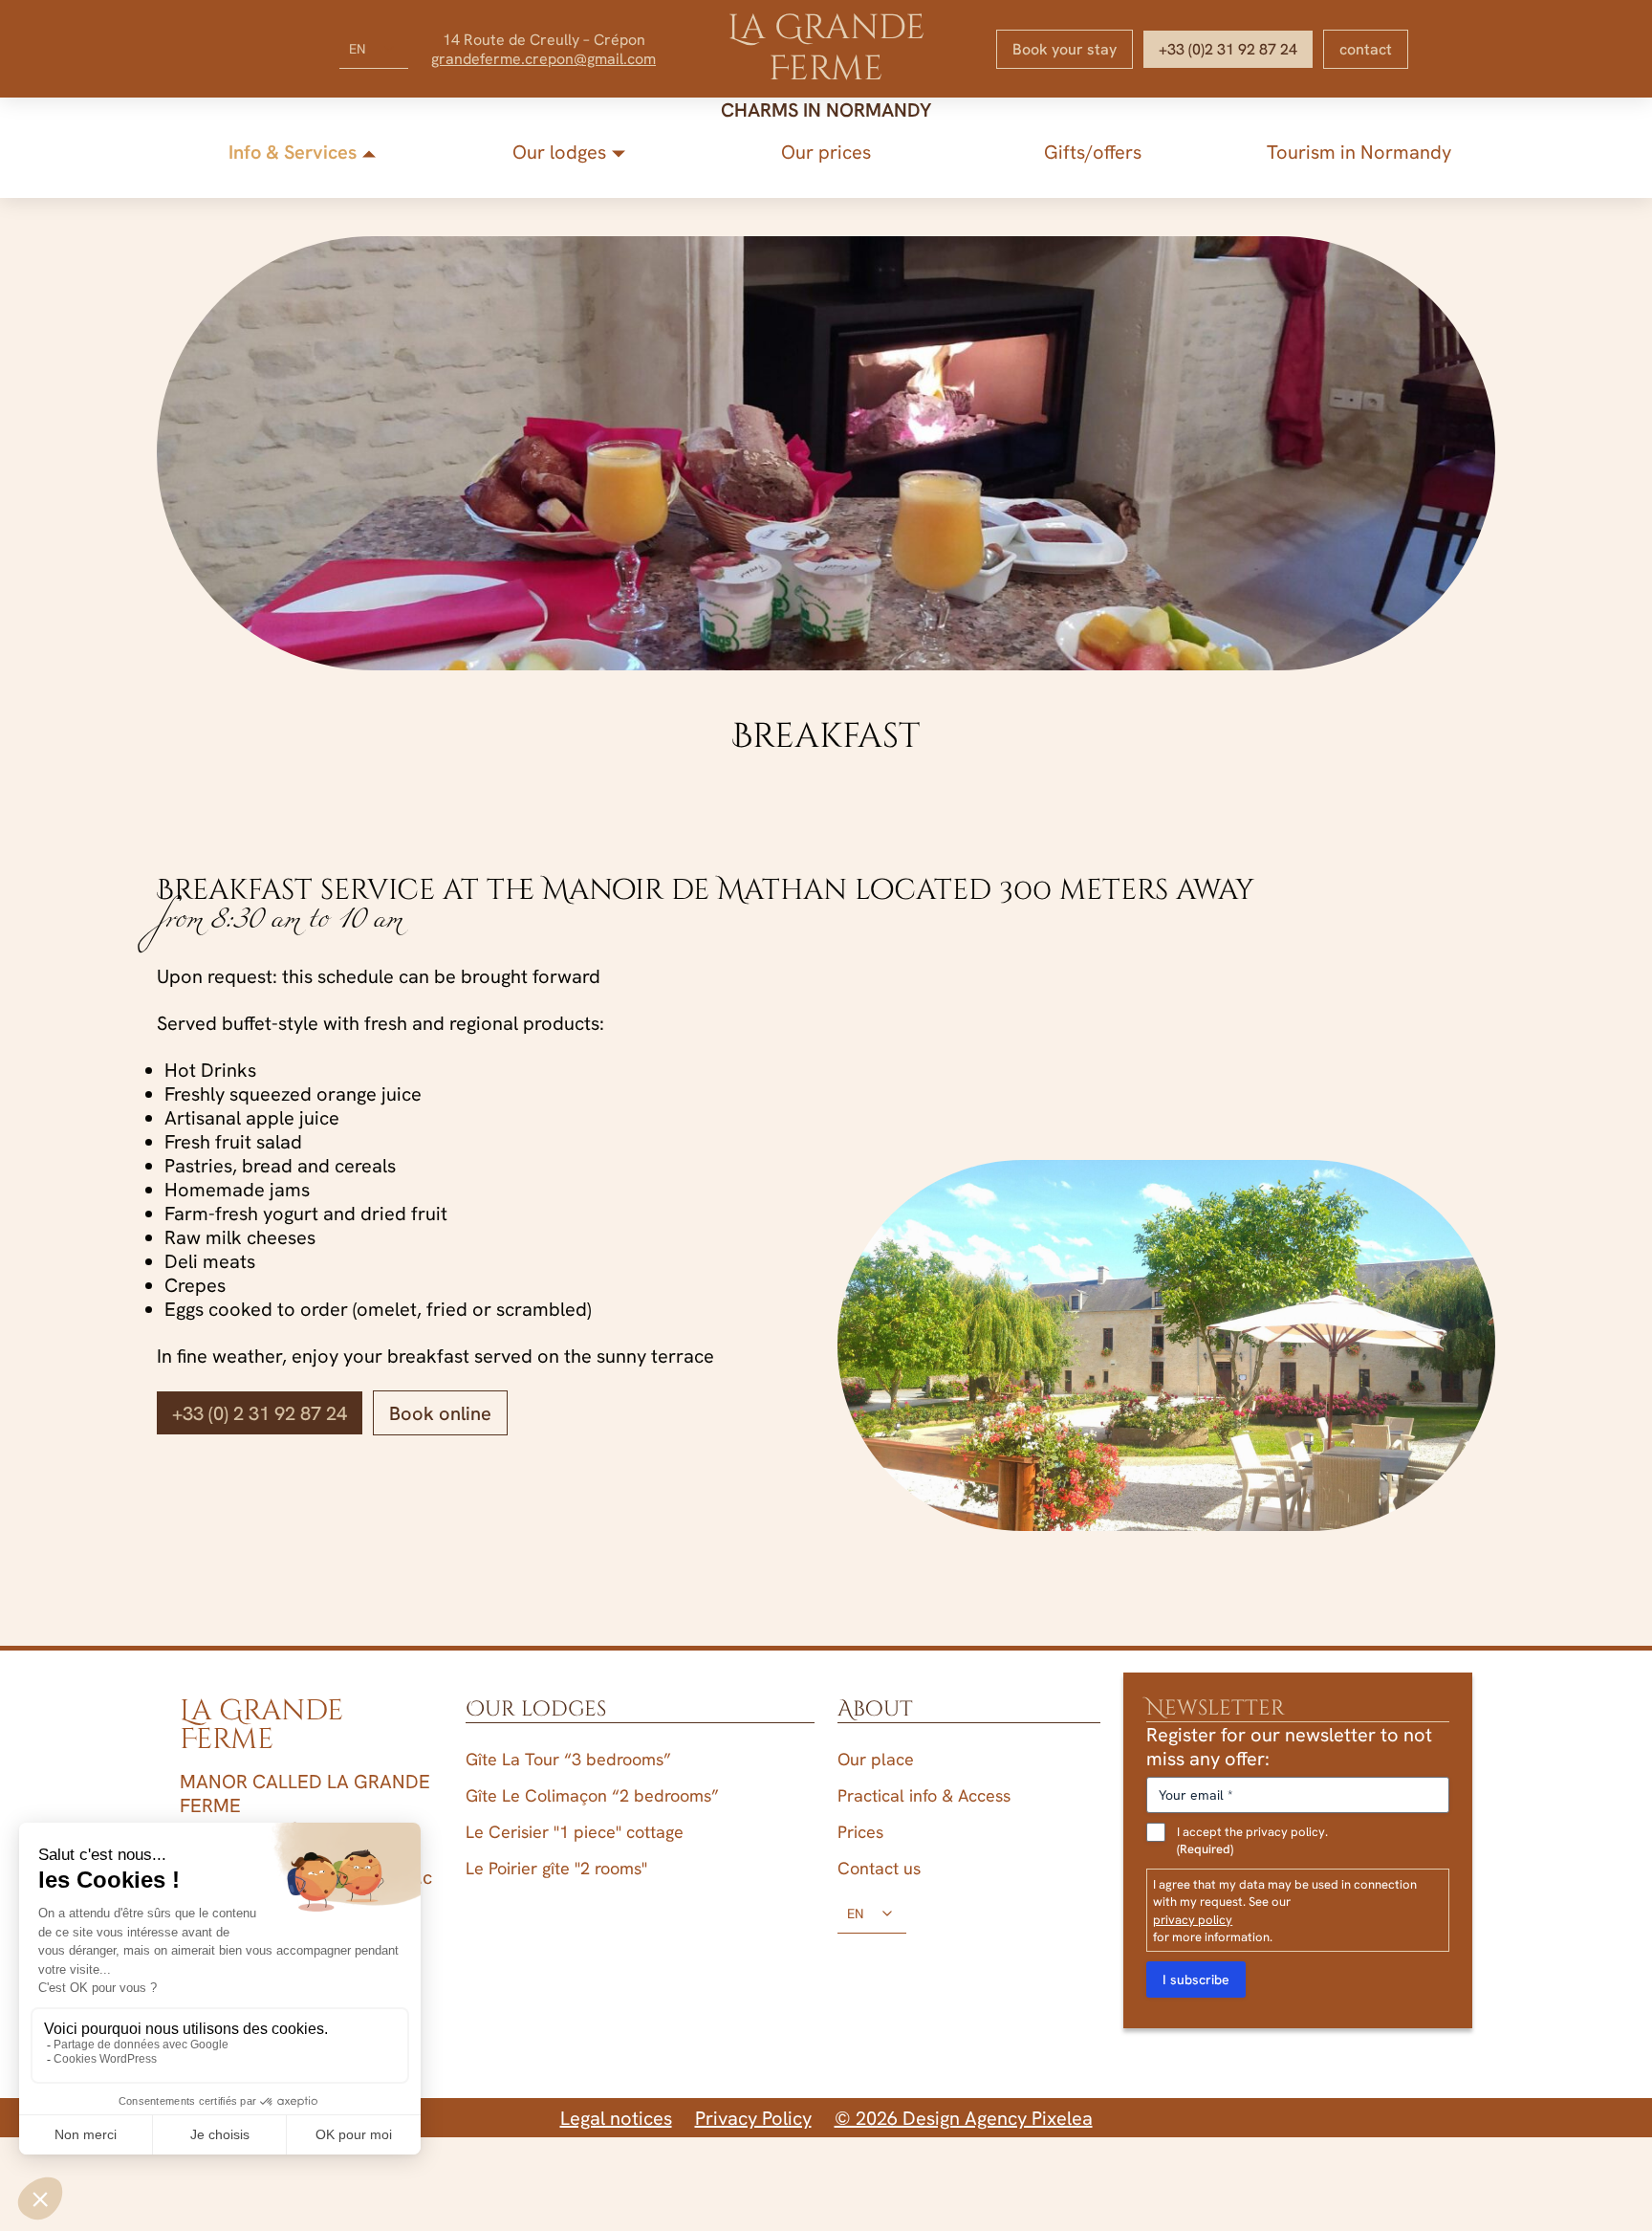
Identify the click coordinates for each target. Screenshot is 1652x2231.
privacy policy (1193, 1919)
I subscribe (1196, 1979)
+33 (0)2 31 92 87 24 (1228, 49)
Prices (860, 1832)
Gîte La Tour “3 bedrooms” (568, 1759)
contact (1366, 49)
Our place (876, 1759)
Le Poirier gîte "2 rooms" (556, 1868)
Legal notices (616, 2118)
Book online (440, 1413)
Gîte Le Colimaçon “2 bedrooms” (592, 1795)
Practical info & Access (924, 1795)
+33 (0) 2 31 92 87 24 (260, 1413)
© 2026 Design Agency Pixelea (964, 2118)
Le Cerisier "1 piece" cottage (575, 1832)
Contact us (879, 1868)
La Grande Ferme (826, 48)
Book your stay (1065, 49)
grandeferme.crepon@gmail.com (543, 58)
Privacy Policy (753, 2118)
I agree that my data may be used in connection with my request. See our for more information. (1285, 1910)
